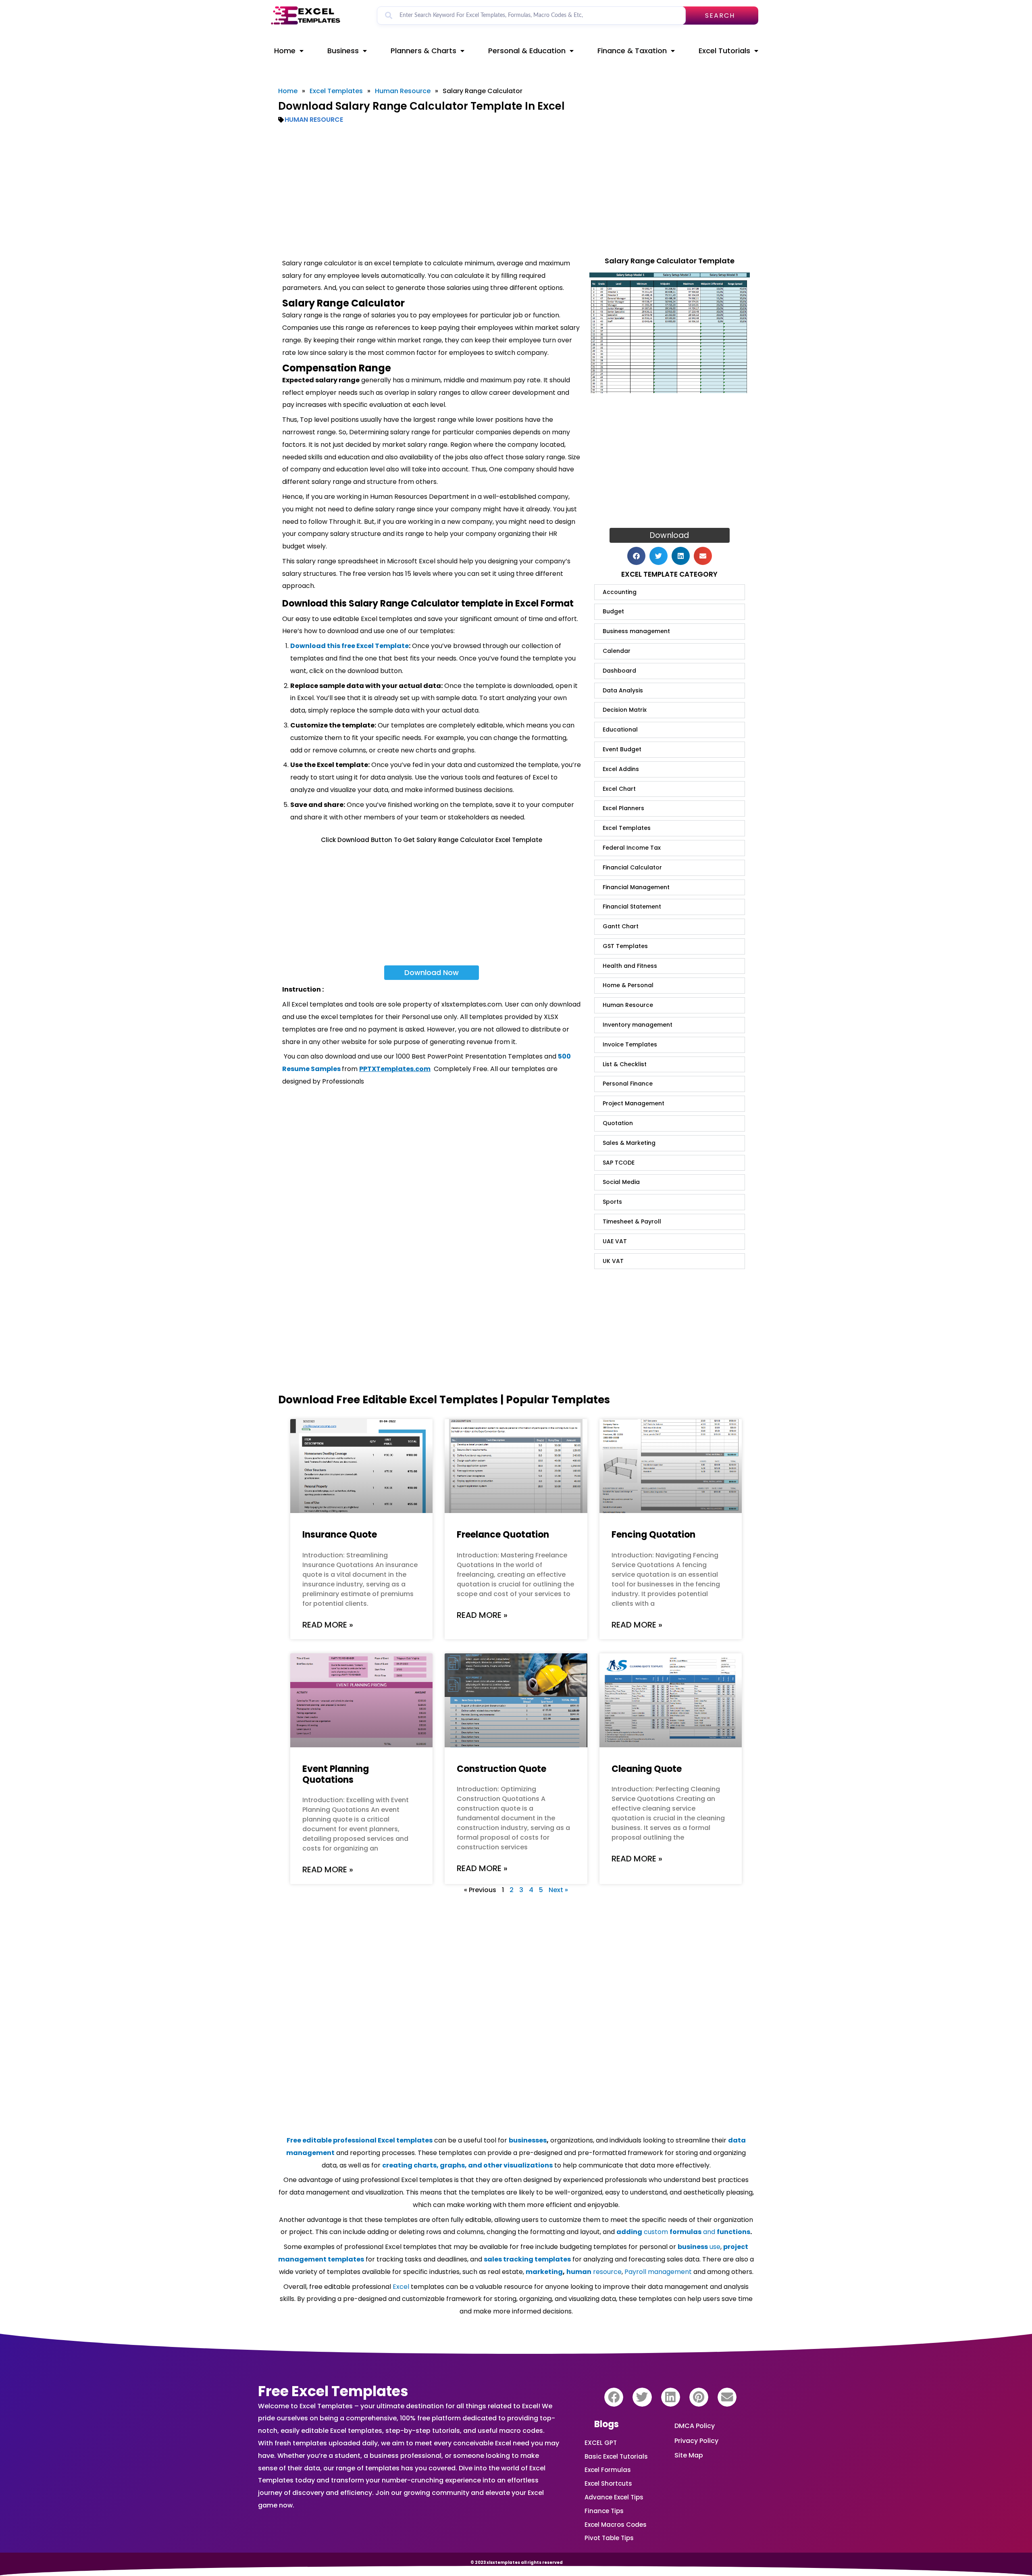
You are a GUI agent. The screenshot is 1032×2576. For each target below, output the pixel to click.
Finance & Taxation (632, 51)
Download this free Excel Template (350, 646)
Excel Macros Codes (616, 2525)
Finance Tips (604, 2511)
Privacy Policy (696, 2441)
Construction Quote (501, 1769)
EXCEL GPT (601, 2443)
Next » (558, 1890)
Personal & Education (527, 51)
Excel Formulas (608, 2470)
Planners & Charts (423, 51)
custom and (683, 2232)
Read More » (328, 1625)
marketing (544, 2272)
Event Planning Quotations (336, 1774)
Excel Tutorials (724, 51)
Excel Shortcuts (608, 2483)
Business (343, 51)
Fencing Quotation (653, 1535)
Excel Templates (336, 91)
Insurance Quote (340, 1535)
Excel (401, 2287)
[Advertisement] (516, 191)
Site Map (689, 2455)
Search (720, 16)
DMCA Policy (695, 2426)
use (699, 2247)
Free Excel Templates (333, 2391)
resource (594, 2272)
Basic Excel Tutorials (616, 2456)
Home (285, 51)
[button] (636, 556)
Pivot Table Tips (609, 2538)
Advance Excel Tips (614, 2497)
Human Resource (403, 91)
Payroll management (658, 2272)
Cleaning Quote (647, 1769)
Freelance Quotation (503, 1535)
